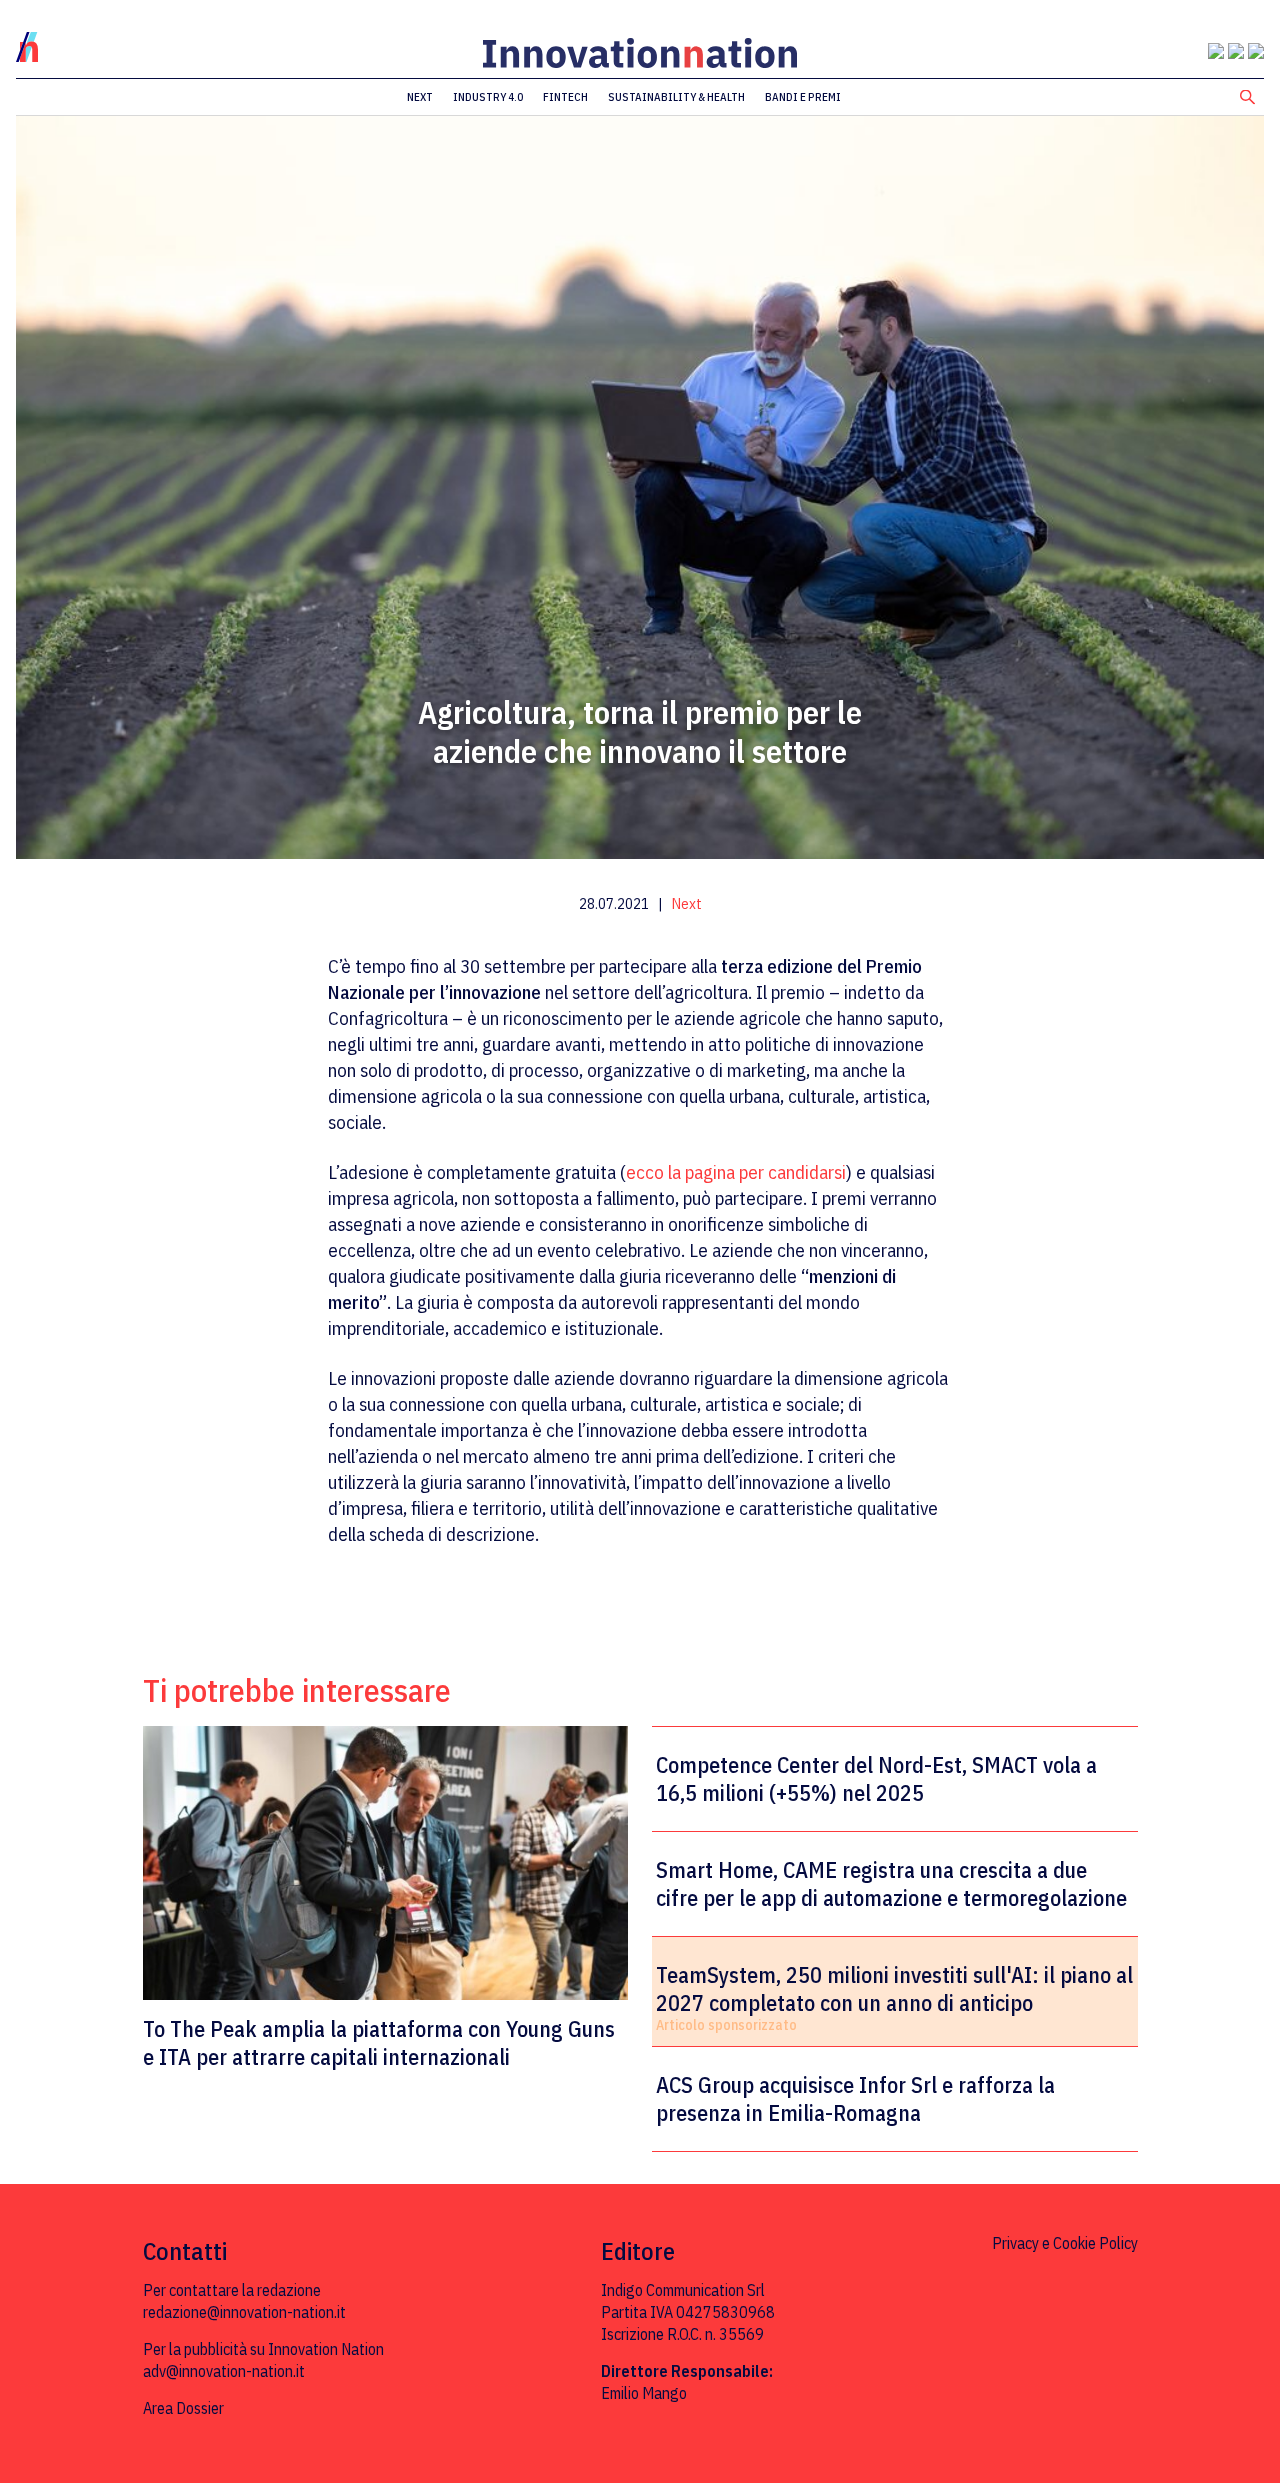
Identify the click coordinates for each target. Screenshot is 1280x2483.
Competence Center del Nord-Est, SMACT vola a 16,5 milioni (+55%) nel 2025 (876, 1779)
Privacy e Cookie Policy (1065, 2243)
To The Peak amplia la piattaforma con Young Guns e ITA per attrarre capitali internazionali (379, 2042)
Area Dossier (183, 2408)
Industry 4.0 (488, 97)
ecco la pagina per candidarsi (736, 1172)
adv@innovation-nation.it (224, 2371)
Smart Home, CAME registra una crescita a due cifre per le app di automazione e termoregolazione (891, 1884)
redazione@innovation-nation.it (244, 2312)
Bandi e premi (803, 97)
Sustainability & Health (676, 97)
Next (420, 97)
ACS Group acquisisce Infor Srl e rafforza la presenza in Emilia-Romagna (855, 2099)
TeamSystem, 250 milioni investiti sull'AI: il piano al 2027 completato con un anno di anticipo (894, 1989)
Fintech (565, 97)
